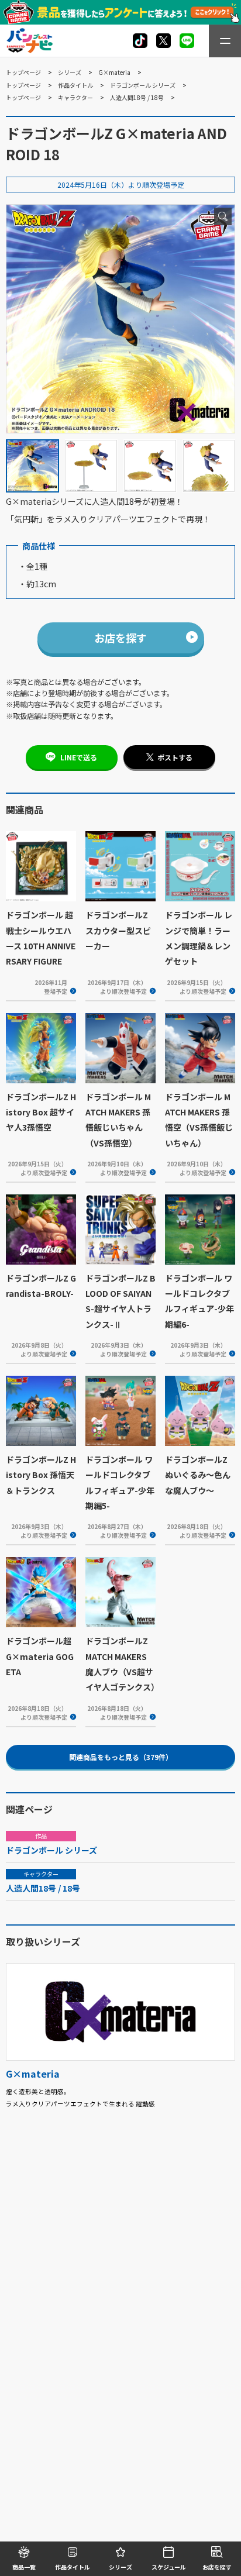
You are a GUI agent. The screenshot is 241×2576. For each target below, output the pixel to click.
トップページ (23, 72)
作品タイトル (75, 85)
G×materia (114, 72)
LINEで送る (79, 757)
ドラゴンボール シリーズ (143, 85)
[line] (187, 41)
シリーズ (70, 72)
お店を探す (120, 638)
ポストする (175, 757)
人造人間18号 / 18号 (137, 97)
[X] (140, 41)
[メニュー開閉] (225, 41)
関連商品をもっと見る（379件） (121, 1757)
